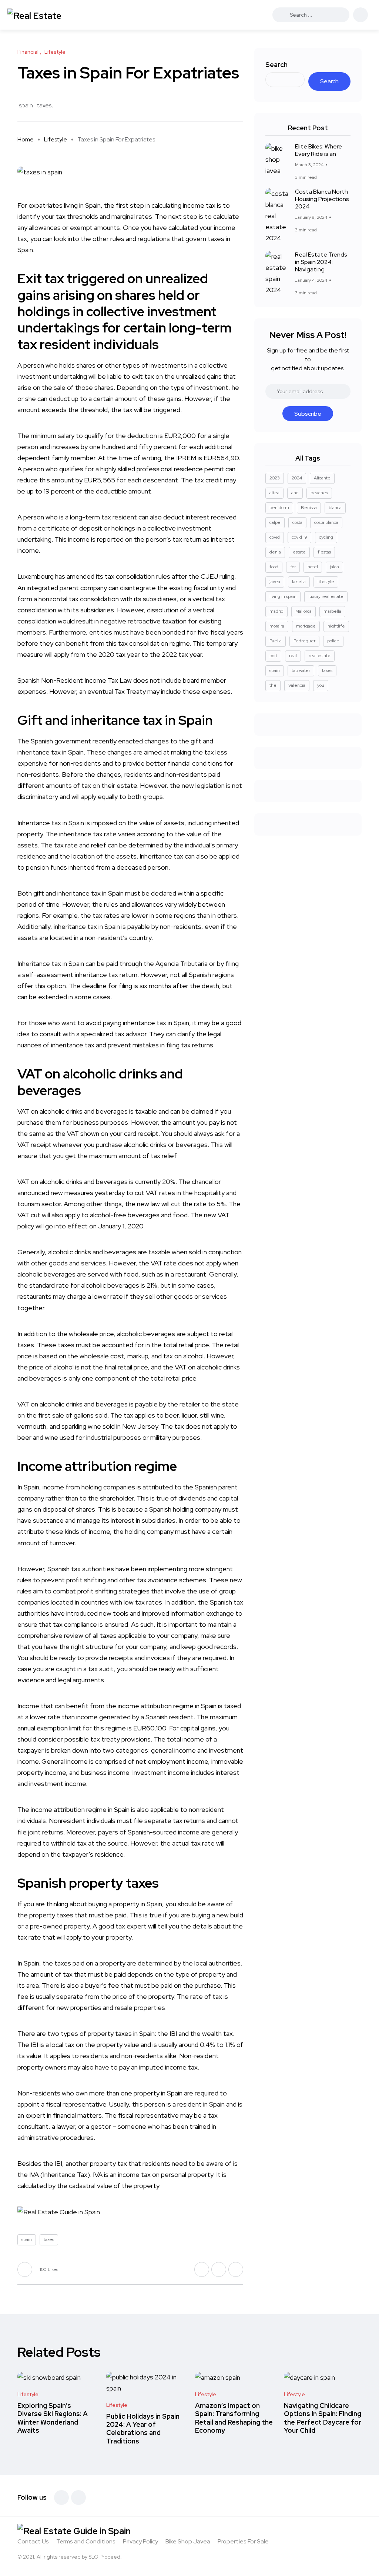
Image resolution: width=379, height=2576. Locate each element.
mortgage (306, 626)
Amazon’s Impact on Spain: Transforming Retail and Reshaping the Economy (234, 2418)
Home (26, 139)
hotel (313, 567)
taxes (44, 105)
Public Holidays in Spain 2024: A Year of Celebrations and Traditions (143, 2429)
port (273, 656)
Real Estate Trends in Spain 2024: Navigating (321, 262)
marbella (332, 611)
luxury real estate (326, 596)
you (321, 685)
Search (276, 65)
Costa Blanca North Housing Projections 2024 (322, 199)
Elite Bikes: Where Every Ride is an (318, 150)
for (293, 567)
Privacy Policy (140, 2541)
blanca (335, 508)
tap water (301, 670)
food (274, 567)
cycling (326, 537)
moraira (277, 626)
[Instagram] (78, 2498)
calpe (275, 522)
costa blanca (326, 522)
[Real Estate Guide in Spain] (46, 15)
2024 (297, 478)
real (293, 656)
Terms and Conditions (86, 2541)
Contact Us (33, 2541)
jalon (334, 567)
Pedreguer (304, 641)
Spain (93, 205)
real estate (320, 656)
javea (275, 582)
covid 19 (299, 537)
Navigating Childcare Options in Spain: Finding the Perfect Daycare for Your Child (323, 2418)
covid (275, 537)
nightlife (336, 626)
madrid (276, 611)
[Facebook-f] (61, 2498)
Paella (276, 641)
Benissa (309, 508)
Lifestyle (56, 139)
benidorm (279, 508)
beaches (319, 493)
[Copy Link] (241, 106)
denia (275, 552)
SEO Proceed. (105, 2557)
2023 (275, 478)
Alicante (322, 478)
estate (299, 552)
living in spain (283, 596)
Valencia (297, 685)
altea (274, 493)
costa (297, 522)
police (333, 641)
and (295, 493)
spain (26, 105)
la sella (299, 582)
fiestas (324, 552)
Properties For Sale (243, 2541)
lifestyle (326, 582)
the (273, 685)
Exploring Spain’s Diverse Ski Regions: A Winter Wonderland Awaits (53, 2418)
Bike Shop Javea (188, 2541)
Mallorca (303, 611)
